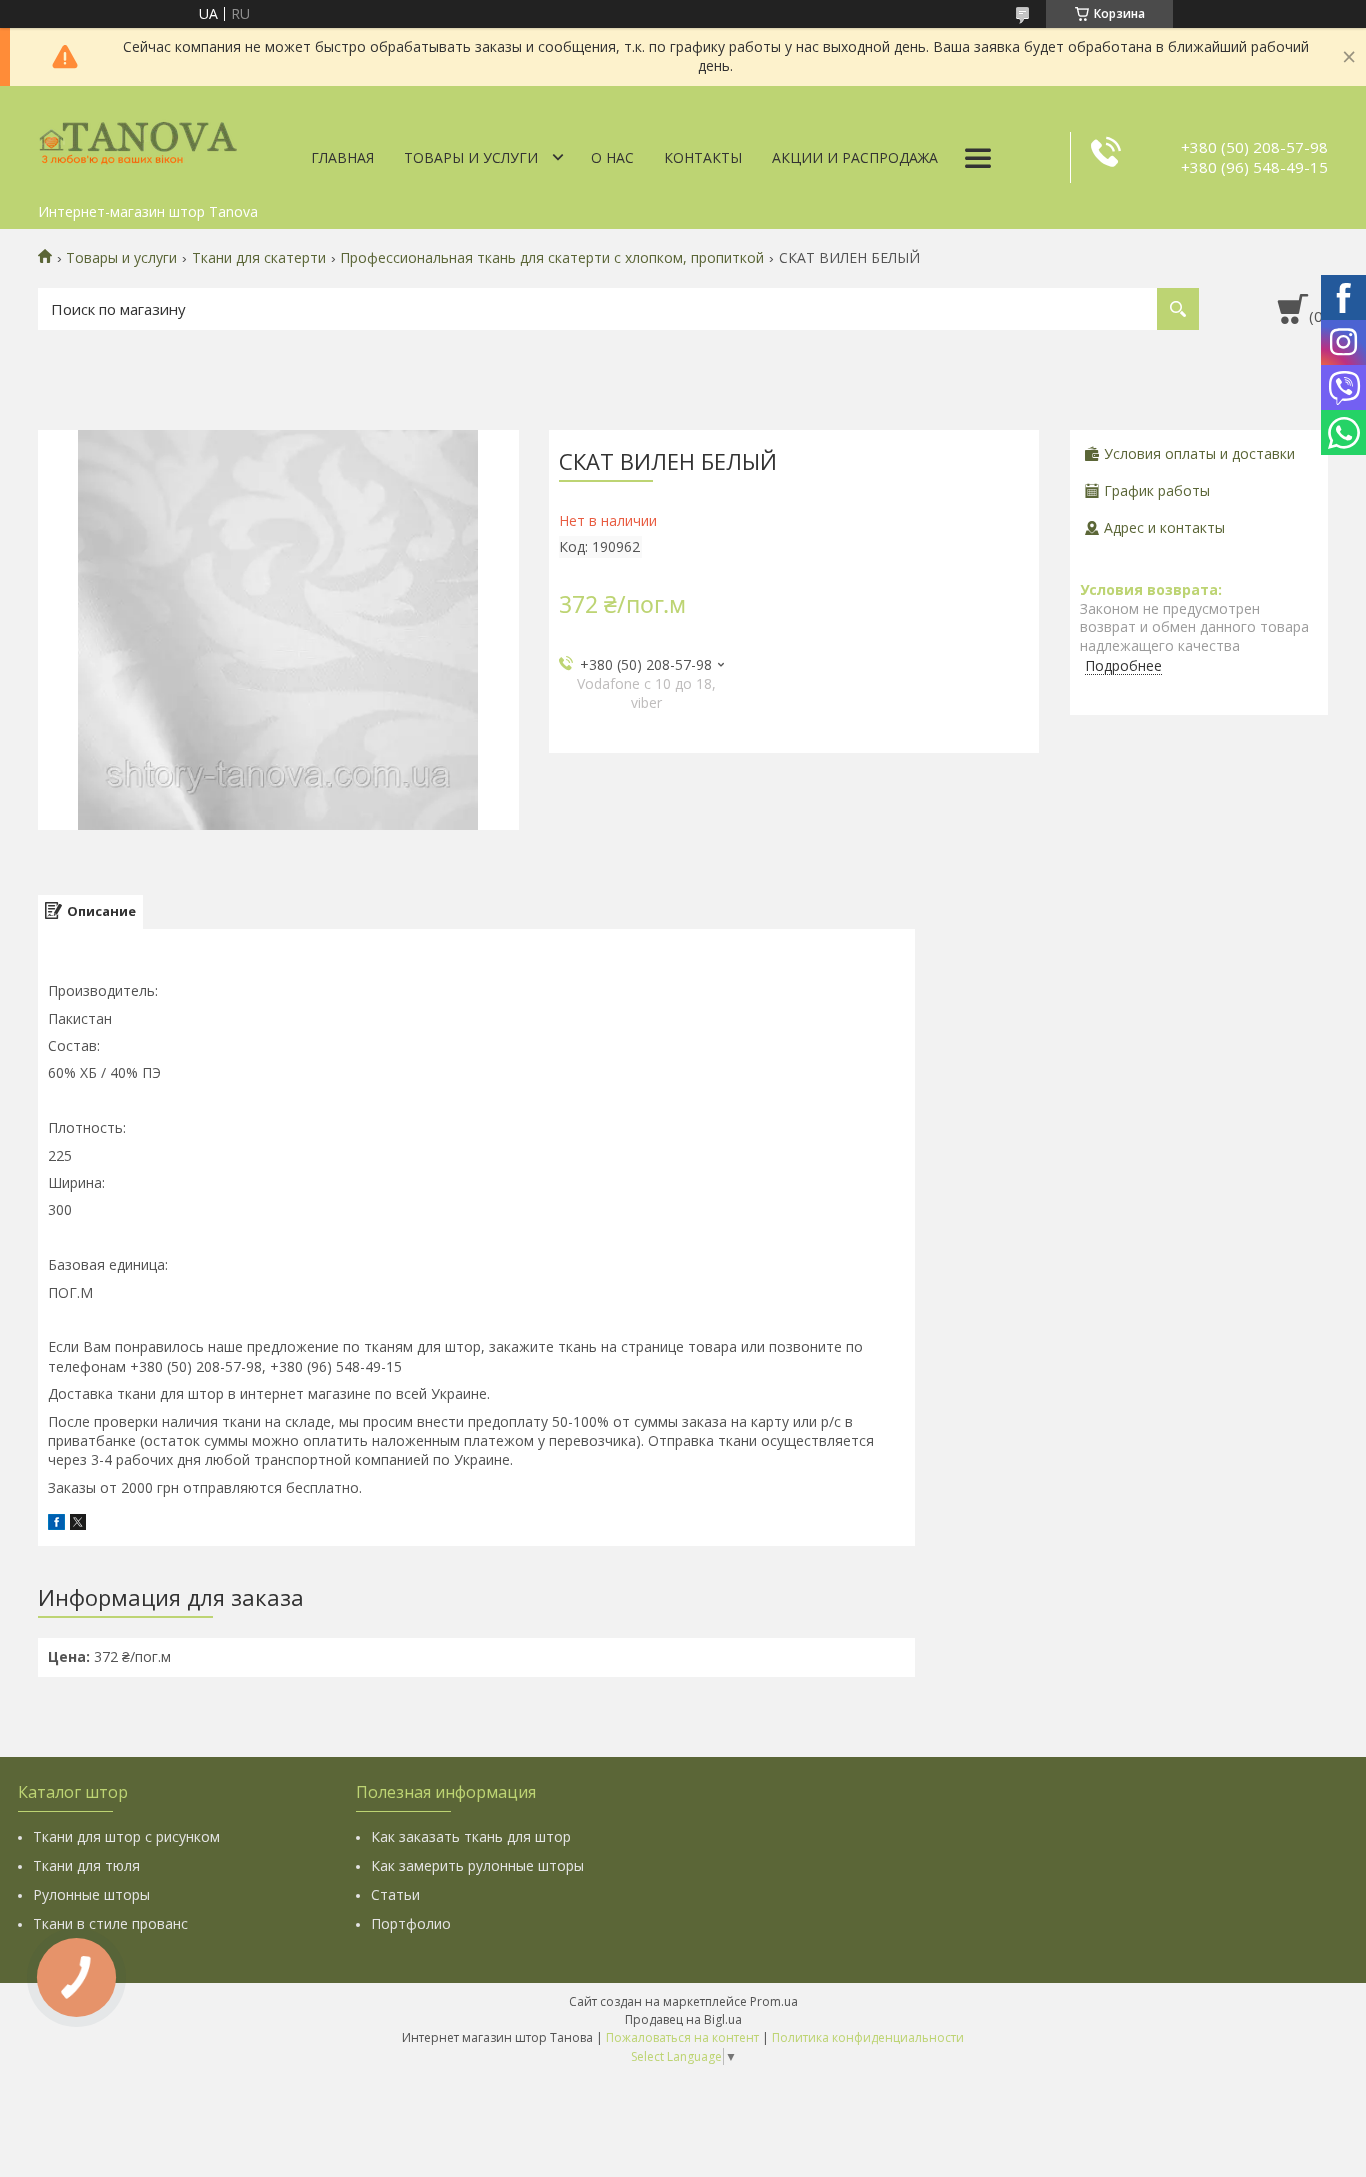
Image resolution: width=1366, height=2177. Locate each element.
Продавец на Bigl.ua (683, 2019)
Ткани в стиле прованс (110, 1923)
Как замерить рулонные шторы (477, 1865)
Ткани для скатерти (259, 258)
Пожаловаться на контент (682, 2037)
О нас (612, 157)
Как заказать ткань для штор (471, 1836)
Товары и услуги (471, 157)
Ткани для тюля (86, 1865)
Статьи (395, 1894)
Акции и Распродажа (855, 157)
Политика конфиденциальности (868, 2037)
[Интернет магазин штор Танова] (138, 140)
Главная (342, 157)
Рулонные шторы (91, 1894)
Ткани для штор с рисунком (126, 1836)
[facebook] (56, 1524)
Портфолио (411, 1923)
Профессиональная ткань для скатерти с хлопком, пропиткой (552, 258)
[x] (78, 1524)
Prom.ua (774, 2001)
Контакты (703, 157)
